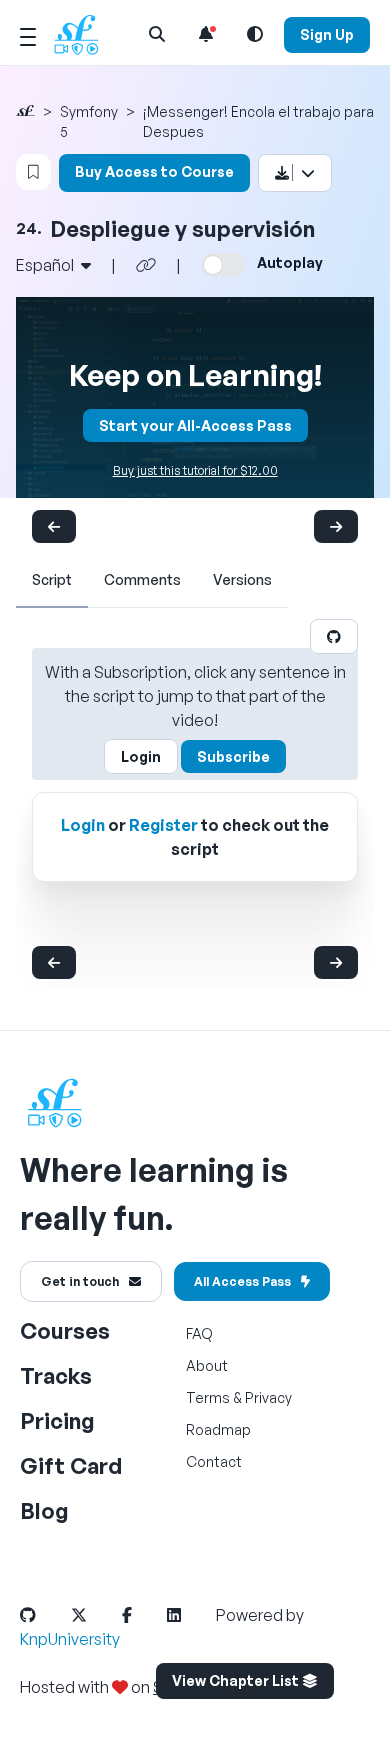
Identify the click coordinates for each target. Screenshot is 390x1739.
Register (163, 825)
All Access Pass (242, 1281)
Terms (208, 1397)
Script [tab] (52, 579)
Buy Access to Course (154, 171)
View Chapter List (237, 1680)
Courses (65, 1330)
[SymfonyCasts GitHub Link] (44, 1615)
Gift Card (71, 1465)
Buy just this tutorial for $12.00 (195, 470)
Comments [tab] (142, 579)
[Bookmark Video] (33, 172)
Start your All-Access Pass (195, 425)
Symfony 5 (89, 121)
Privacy (268, 1397)
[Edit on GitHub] (334, 636)
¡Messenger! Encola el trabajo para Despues (258, 121)
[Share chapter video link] (146, 265)
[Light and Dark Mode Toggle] (255, 34)
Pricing (57, 1420)
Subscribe (233, 756)
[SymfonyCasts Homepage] (84, 34)
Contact (214, 1461)
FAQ (199, 1333)
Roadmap (218, 1429)
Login (141, 756)
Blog (44, 1510)
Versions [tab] (242, 579)
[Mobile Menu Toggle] (28, 34)
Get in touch (80, 1281)
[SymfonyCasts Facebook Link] (143, 1615)
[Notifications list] (206, 34)
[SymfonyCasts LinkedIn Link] (190, 1615)
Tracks (56, 1375)
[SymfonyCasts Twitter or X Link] (95, 1615)
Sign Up (327, 34)
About (207, 1365)
